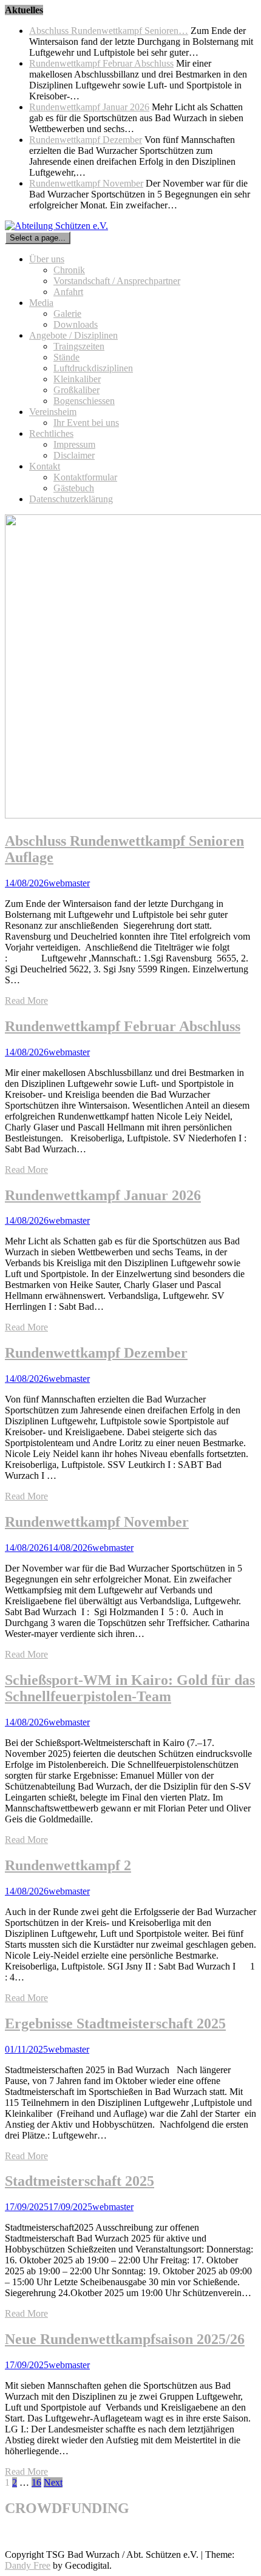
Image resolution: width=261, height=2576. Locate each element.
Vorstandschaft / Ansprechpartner (117, 281)
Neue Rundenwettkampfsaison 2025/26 (125, 2339)
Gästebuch (74, 488)
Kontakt (45, 466)
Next (53, 2482)
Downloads (76, 324)
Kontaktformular (85, 477)
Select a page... (38, 238)
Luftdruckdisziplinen (93, 368)
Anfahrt (68, 292)
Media (41, 303)
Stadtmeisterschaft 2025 (80, 2181)
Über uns (47, 259)
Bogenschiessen (84, 401)
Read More (26, 1001)
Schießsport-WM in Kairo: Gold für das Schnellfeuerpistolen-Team (130, 1688)
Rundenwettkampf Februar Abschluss (101, 63)
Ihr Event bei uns (86, 423)
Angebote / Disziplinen (73, 335)
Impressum (74, 444)
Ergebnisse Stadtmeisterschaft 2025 (115, 2023)
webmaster (69, 883)
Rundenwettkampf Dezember (86, 140)
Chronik (69, 270)
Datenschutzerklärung (71, 499)
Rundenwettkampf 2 (68, 1865)
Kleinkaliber (77, 379)
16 (36, 2482)
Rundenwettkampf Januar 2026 (89, 107)
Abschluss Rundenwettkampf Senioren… (109, 31)
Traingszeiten (79, 346)
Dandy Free (28, 2565)
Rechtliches (51, 433)
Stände (66, 357)
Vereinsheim (53, 412)
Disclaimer (74, 455)
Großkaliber (76, 390)
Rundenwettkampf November (86, 183)
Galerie (67, 314)
